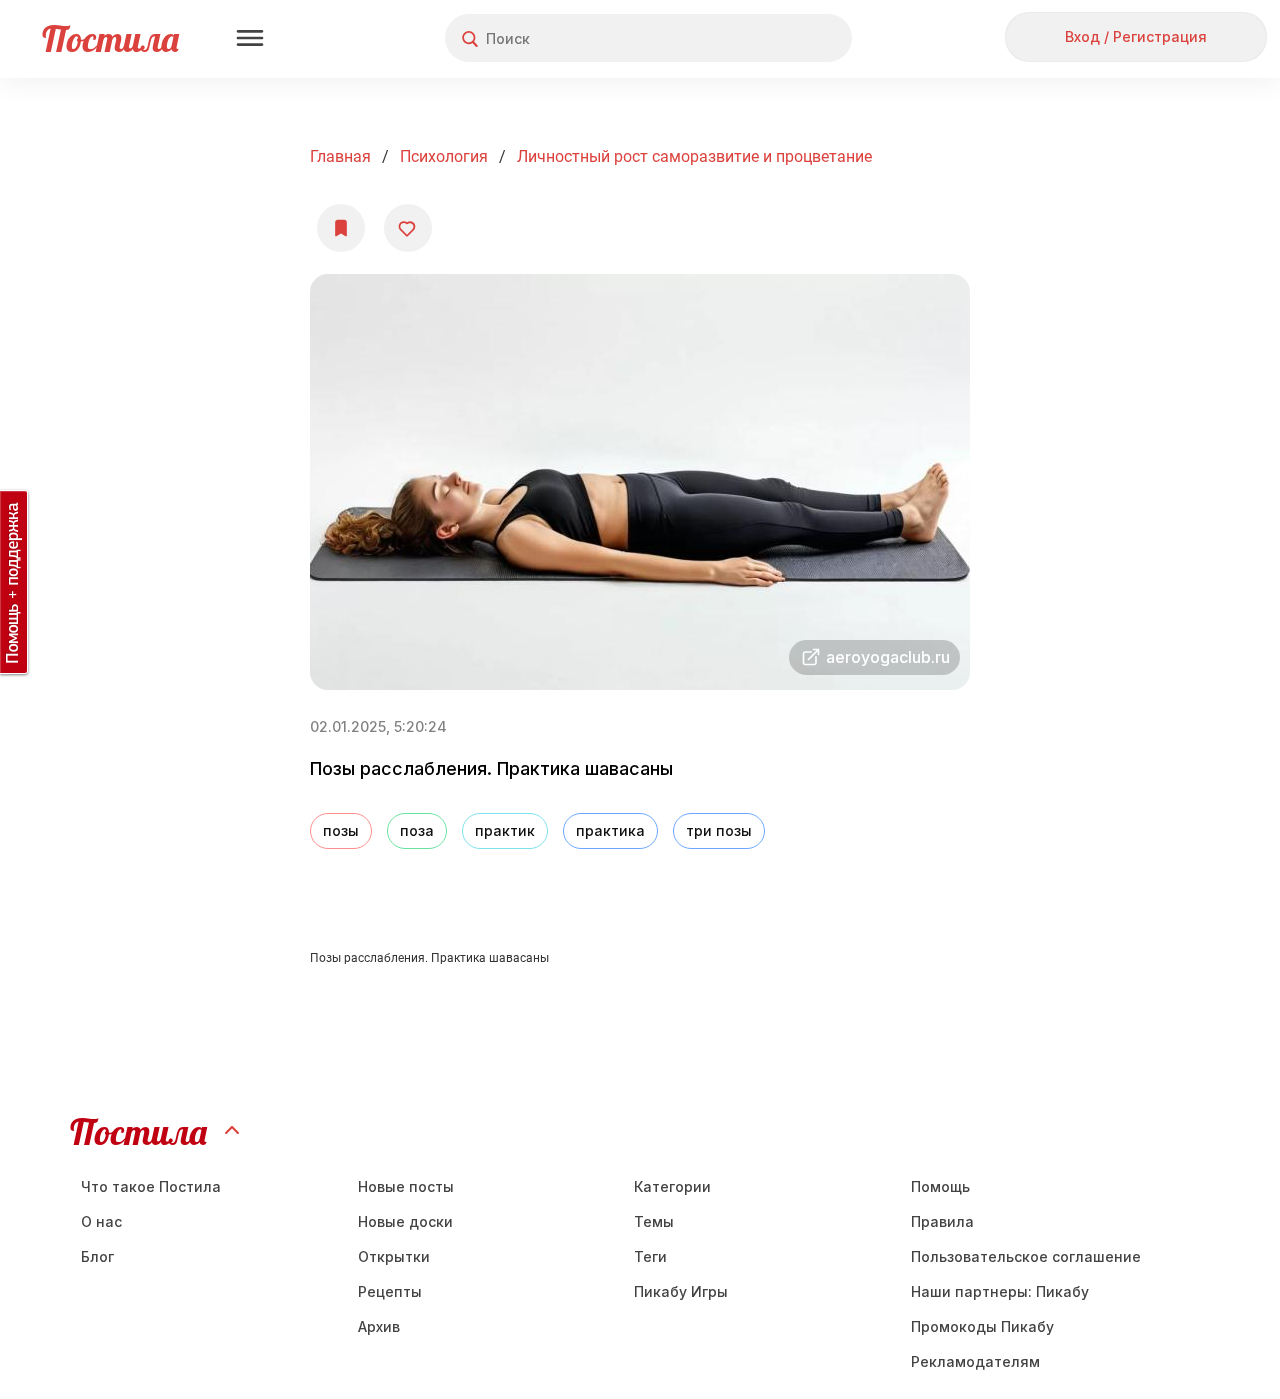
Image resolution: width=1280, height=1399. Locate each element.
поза (417, 830)
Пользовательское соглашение (1026, 1256)
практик (505, 830)
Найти (761, 38)
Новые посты (406, 1186)
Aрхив (379, 1326)
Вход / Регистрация (1136, 36)
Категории (672, 1186)
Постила (110, 38)
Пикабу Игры (681, 1291)
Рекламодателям (975, 1361)
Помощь (940, 1186)
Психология (444, 156)
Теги (650, 1256)
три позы (719, 830)
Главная (340, 156)
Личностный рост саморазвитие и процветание (694, 156)
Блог (97, 1256)
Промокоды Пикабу (982, 1326)
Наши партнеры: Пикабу (1000, 1291)
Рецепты (390, 1291)
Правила (942, 1221)
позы (341, 830)
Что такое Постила (151, 1186)
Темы (654, 1221)
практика (610, 830)
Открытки (394, 1256)
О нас (101, 1221)
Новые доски (405, 1221)
